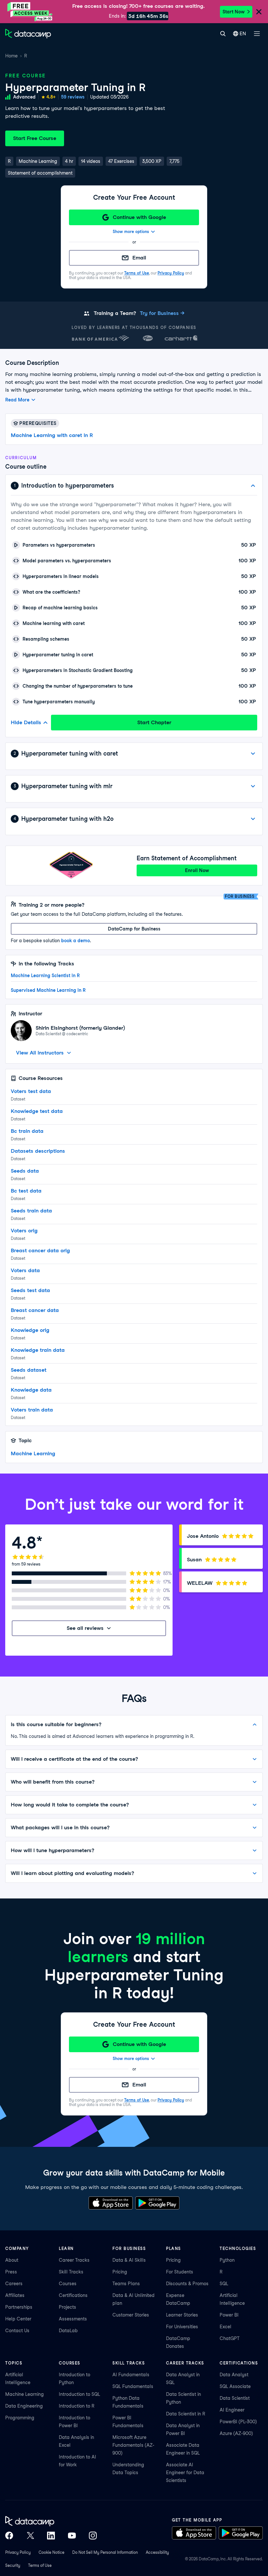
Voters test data (31, 1091)
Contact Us (17, 2331)
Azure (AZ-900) (236, 2433)
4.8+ (51, 97)
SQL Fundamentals (133, 2386)
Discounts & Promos (187, 2284)
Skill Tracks (71, 2272)
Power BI (229, 2315)
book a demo (75, 941)
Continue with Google (139, 217)
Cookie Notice (51, 2552)
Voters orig (24, 1231)
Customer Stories (131, 2315)
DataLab (68, 2331)
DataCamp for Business (134, 929)
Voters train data (32, 1410)
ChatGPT (230, 2338)
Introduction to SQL (79, 2394)
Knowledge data (31, 1390)
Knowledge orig (30, 1330)
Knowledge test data (37, 1111)
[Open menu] (257, 34)
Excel (226, 2327)
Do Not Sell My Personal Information (105, 2552)
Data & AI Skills (129, 2260)
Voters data (25, 1270)
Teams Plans (126, 2284)
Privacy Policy (171, 273)
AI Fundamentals (131, 2375)
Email (139, 258)
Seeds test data (30, 1290)
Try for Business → (162, 313)
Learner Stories (182, 2315)
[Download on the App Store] (111, 2203)
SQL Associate (235, 2386)
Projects (67, 2307)
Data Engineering (24, 2406)
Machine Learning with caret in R (52, 435)
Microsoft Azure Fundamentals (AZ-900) (133, 2445)
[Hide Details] (253, 486)
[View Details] (253, 754)
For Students (180, 2272)
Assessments (73, 2319)
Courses (68, 2284)
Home (11, 56)
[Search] (223, 34)
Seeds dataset (29, 1370)
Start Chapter (154, 722)
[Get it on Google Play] (157, 2203)
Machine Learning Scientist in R (45, 976)
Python (227, 2260)
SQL (224, 2284)
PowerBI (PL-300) (238, 2422)
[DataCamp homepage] (28, 34)
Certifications (73, 2295)
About (12, 2260)
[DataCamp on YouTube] (72, 2536)
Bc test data (26, 1191)
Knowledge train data (38, 1350)
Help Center (18, 2319)
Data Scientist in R (186, 2414)
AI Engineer (232, 2410)
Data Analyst (234, 2375)
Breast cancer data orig (40, 1250)
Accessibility (157, 2552)
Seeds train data (31, 1211)
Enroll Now (197, 870)
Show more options (131, 232)
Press (11, 2272)
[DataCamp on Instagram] (93, 2536)
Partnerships (19, 2307)
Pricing (120, 2272)
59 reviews (73, 97)
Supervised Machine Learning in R (48, 990)
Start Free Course (35, 138)
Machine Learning (33, 1453)
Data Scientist (235, 2398)
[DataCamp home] (51, 2521)
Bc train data (27, 1131)
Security (13, 2565)
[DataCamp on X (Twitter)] (30, 2536)
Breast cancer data (35, 1310)
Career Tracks (74, 2260)
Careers (14, 2284)
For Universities (182, 2327)
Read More (17, 400)
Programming (20, 2418)
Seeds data (25, 1171)
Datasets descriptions (38, 1151)
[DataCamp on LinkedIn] (51, 2536)
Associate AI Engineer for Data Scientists (185, 2473)
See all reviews (85, 1628)
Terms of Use (137, 273)
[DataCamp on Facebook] (9, 2536)
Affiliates (15, 2295)
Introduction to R (77, 2406)
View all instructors (40, 1053)
